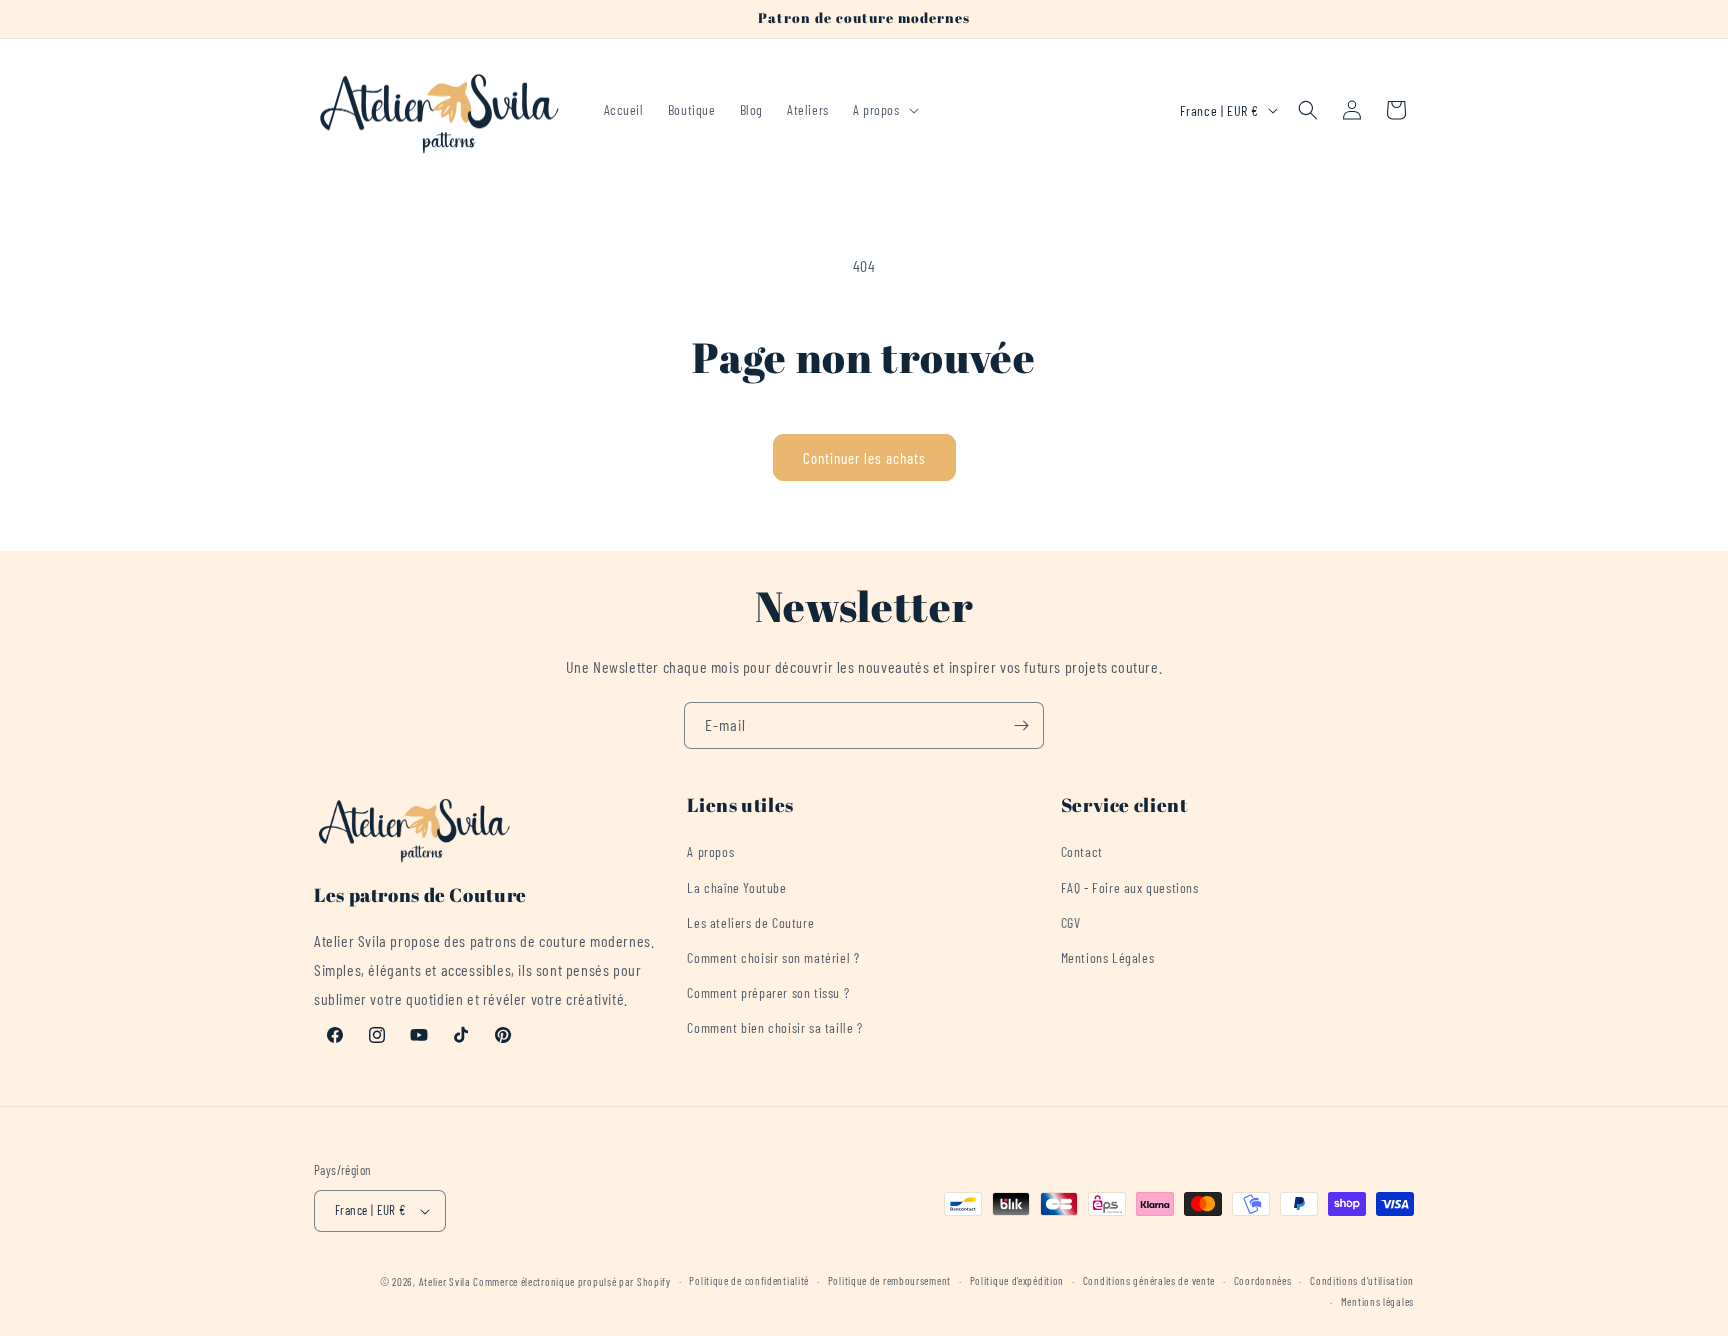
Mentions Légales (1108, 957)
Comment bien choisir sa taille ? (774, 1027)
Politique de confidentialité (749, 1280)
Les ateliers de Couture (750, 922)
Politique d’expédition (1017, 1280)
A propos (710, 851)
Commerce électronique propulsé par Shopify (571, 1281)
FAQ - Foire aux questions (1130, 887)
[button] (884, 110)
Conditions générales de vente (1149, 1280)
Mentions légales (1377, 1301)
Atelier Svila (445, 1281)
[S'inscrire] (1021, 725)
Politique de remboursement (889, 1280)
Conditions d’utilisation (1362, 1280)
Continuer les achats (864, 458)
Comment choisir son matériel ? (773, 957)
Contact (1082, 851)
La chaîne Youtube (736, 887)
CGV (1071, 922)
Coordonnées (1263, 1280)
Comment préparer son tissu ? (768, 992)
